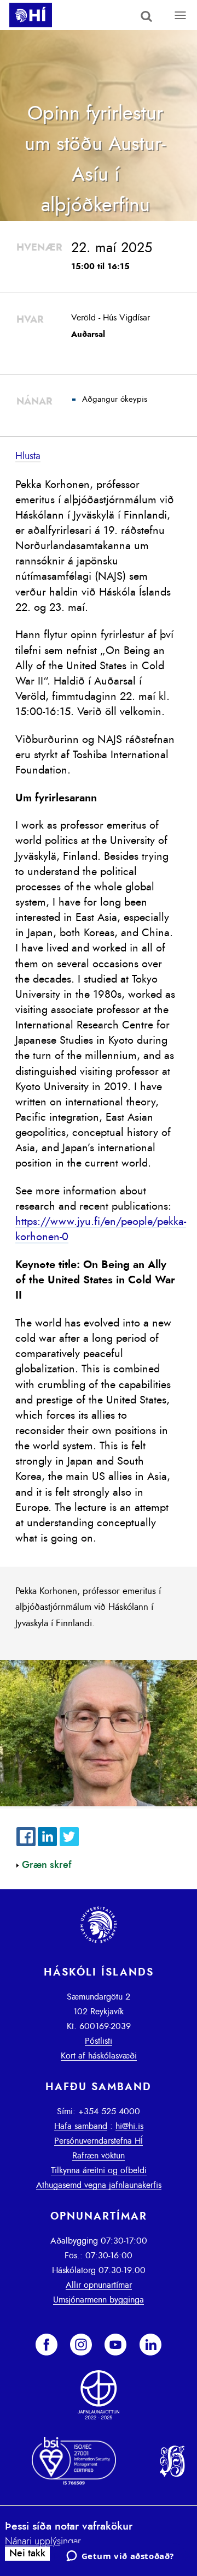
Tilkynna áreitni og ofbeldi (99, 2170)
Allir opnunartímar (99, 2285)
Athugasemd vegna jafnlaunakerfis (99, 2185)
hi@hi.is (129, 2126)
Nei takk (27, 2554)
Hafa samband (81, 2126)
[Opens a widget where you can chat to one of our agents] (120, 2557)
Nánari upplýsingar (43, 2542)
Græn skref (47, 1865)
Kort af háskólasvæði (99, 2056)
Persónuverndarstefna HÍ (99, 2141)
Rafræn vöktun (99, 2156)
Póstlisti (99, 2041)
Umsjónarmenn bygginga (99, 2300)
